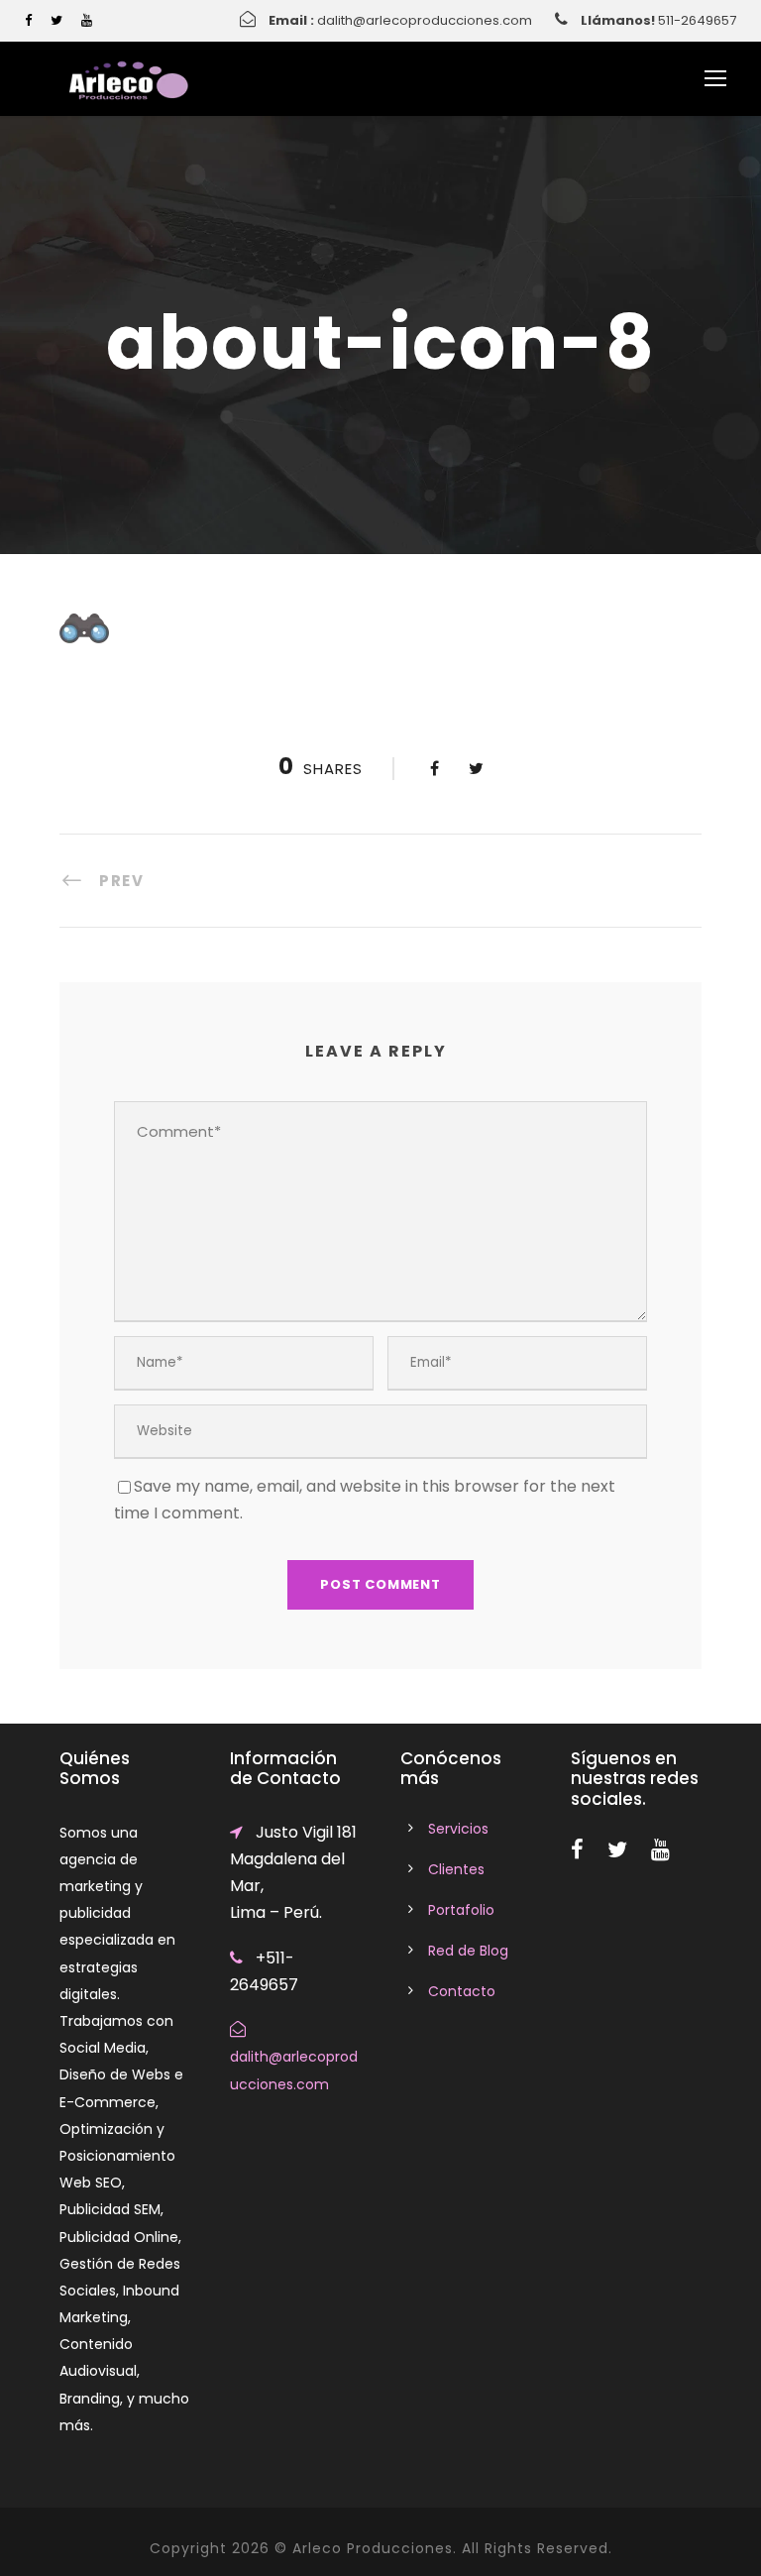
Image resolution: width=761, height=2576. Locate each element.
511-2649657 (697, 20)
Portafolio (461, 1910)
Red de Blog (468, 1951)
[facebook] (28, 20)
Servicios (458, 1829)
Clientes (456, 1869)
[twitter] (56, 20)
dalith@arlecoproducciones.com (425, 20)
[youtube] (87, 20)
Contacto (462, 1991)
